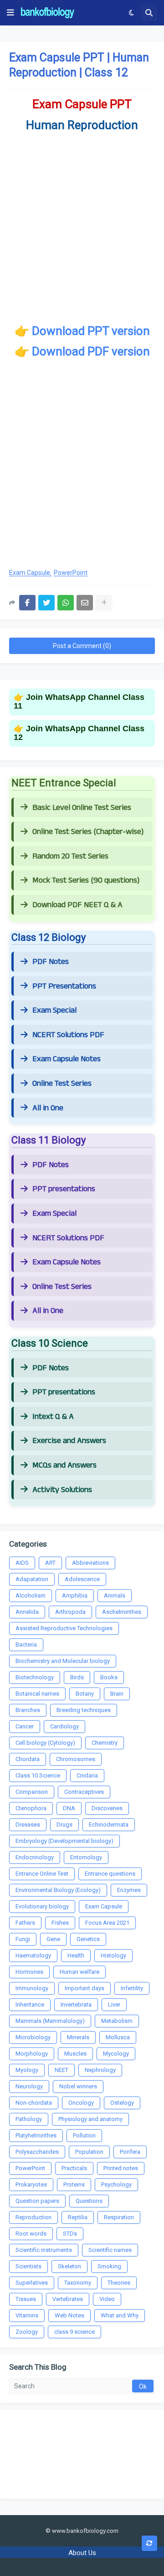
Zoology (27, 2332)
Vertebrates (68, 2299)
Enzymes (129, 1890)
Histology (113, 1955)
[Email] (85, 603)
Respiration (119, 2217)
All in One (48, 1108)
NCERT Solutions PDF (68, 1035)
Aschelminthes (122, 1612)
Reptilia (78, 2217)
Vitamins (27, 2315)
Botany (85, 1694)
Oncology (81, 2103)
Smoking (109, 2266)
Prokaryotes (31, 2184)
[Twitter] (46, 603)
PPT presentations (64, 1189)
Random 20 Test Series (70, 856)
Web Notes (69, 2315)
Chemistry (105, 1743)
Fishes (60, 1923)
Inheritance (30, 2004)
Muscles (75, 2054)
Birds (77, 1677)
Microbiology (33, 2037)
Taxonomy (78, 2283)
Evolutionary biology (42, 1906)
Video (107, 2299)
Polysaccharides (37, 2152)
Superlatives (32, 2283)
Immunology (32, 1988)
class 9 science (74, 2332)
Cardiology (64, 1726)
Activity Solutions (62, 1490)
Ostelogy (122, 2103)
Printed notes (121, 2168)
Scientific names (110, 2250)
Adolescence (82, 1579)
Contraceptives (84, 1792)
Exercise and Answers (69, 1441)
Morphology (32, 2054)
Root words (31, 2234)
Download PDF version (91, 351)
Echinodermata (109, 1825)
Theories (119, 2283)
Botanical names (37, 1694)
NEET (61, 2070)
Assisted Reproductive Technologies (64, 1628)
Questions (89, 2201)
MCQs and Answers (64, 1465)
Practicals (74, 2168)
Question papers (37, 2201)
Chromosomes (76, 1759)
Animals (115, 1595)
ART (50, 1563)
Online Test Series (62, 1083)
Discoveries (107, 1808)
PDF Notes (51, 962)
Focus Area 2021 (107, 1923)
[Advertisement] (82, 469)
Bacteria (26, 1645)
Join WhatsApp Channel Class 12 (79, 733)
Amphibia (75, 1595)
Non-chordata (34, 2103)
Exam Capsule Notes (67, 1059)
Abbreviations (90, 1563)
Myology (27, 2070)
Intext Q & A (53, 1417)
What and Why (120, 2315)
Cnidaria (87, 1775)
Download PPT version (91, 331)
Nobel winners (78, 2086)
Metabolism (117, 2021)
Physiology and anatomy (90, 2119)
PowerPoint (71, 573)
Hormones (29, 1972)
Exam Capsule (30, 573)
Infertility (132, 1988)
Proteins (74, 2184)
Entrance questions (110, 1874)
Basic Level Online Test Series (82, 808)
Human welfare (79, 1972)
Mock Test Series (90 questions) (86, 880)
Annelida (27, 1612)
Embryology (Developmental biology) (64, 1841)
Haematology (33, 1955)
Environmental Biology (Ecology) (58, 1890)
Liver (114, 2004)
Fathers (25, 1923)
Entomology (86, 1857)
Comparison (32, 1792)
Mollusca (118, 2037)
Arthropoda (70, 1612)
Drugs (64, 1825)
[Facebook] (27, 603)
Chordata (28, 1759)
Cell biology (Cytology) (45, 1743)
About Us (82, 2553)
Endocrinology (35, 1857)
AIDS (22, 1563)
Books (109, 1677)
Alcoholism (31, 1595)
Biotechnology (35, 1677)
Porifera (130, 2152)
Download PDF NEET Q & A (77, 905)
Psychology (116, 2184)
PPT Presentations (64, 986)
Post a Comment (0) (82, 646)
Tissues (26, 2299)
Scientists (28, 2266)
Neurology (29, 2086)
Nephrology (100, 2070)
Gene (53, 1939)
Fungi (23, 1939)
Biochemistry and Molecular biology (63, 1661)
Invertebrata (76, 2004)
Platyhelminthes (36, 2135)
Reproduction (33, 2217)
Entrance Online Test (42, 1874)
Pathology (29, 2119)
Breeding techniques (84, 1710)
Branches (28, 1710)
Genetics (88, 1939)
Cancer (25, 1726)
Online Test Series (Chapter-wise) (88, 832)
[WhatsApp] (66, 603)
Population (89, 2152)
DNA (69, 1808)
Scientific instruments (44, 2250)
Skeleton (69, 2266)
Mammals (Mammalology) (50, 2021)
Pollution (84, 2135)
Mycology (116, 2054)
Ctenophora (31, 1808)
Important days (85, 1988)
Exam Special (54, 1010)
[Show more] (104, 603)
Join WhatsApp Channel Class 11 (79, 702)
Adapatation (32, 1579)
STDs (70, 2234)
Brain (117, 1694)
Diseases (28, 1825)
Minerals (78, 2037)
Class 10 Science (38, 1775)
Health (76, 1955)
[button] (10, 13)
